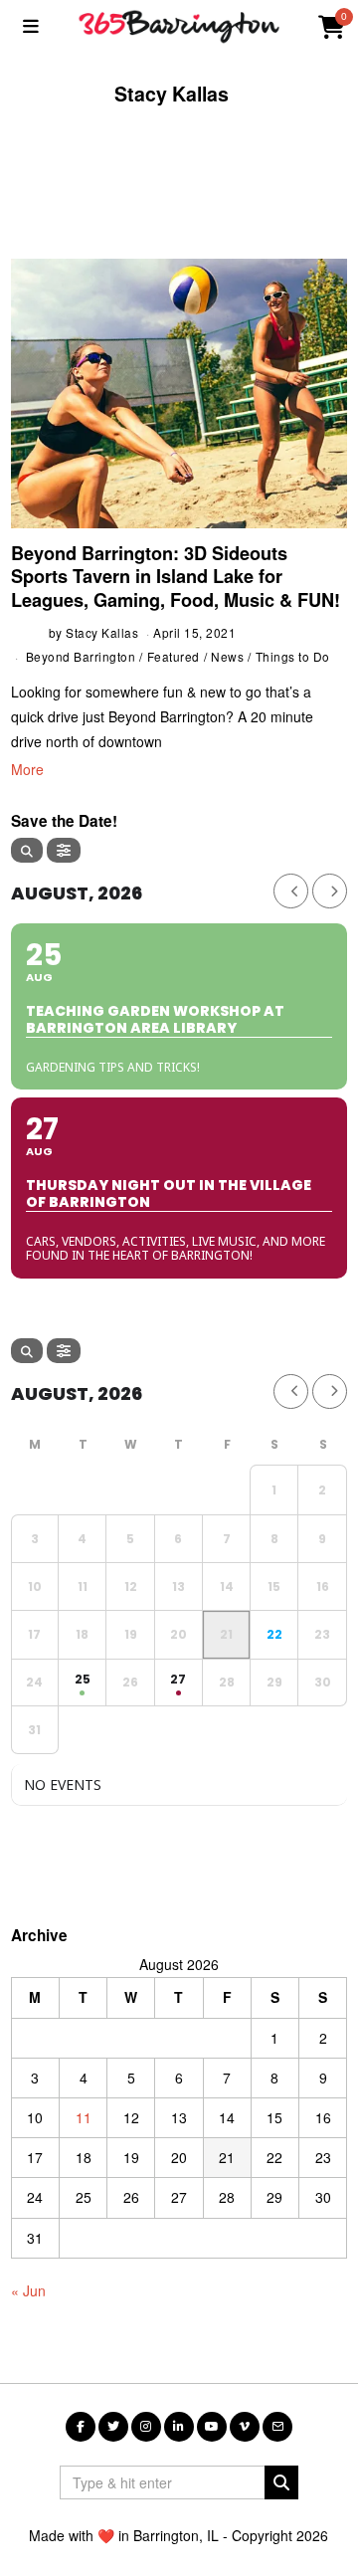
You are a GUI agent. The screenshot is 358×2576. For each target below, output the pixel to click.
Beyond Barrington (81, 656)
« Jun (28, 2290)
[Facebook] (81, 2427)
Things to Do (293, 656)
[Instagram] (146, 2427)
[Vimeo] (245, 2427)
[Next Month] (330, 891)
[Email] (277, 2427)
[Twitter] (113, 2427)
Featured (174, 656)
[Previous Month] (291, 891)
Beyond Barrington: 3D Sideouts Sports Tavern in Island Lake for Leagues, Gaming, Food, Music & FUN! (176, 577)
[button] (281, 2482)
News (227, 656)
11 (84, 2117)
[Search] (27, 850)
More (27, 769)
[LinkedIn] (179, 2427)
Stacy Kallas (102, 632)
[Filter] (64, 850)
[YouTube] (212, 2427)
